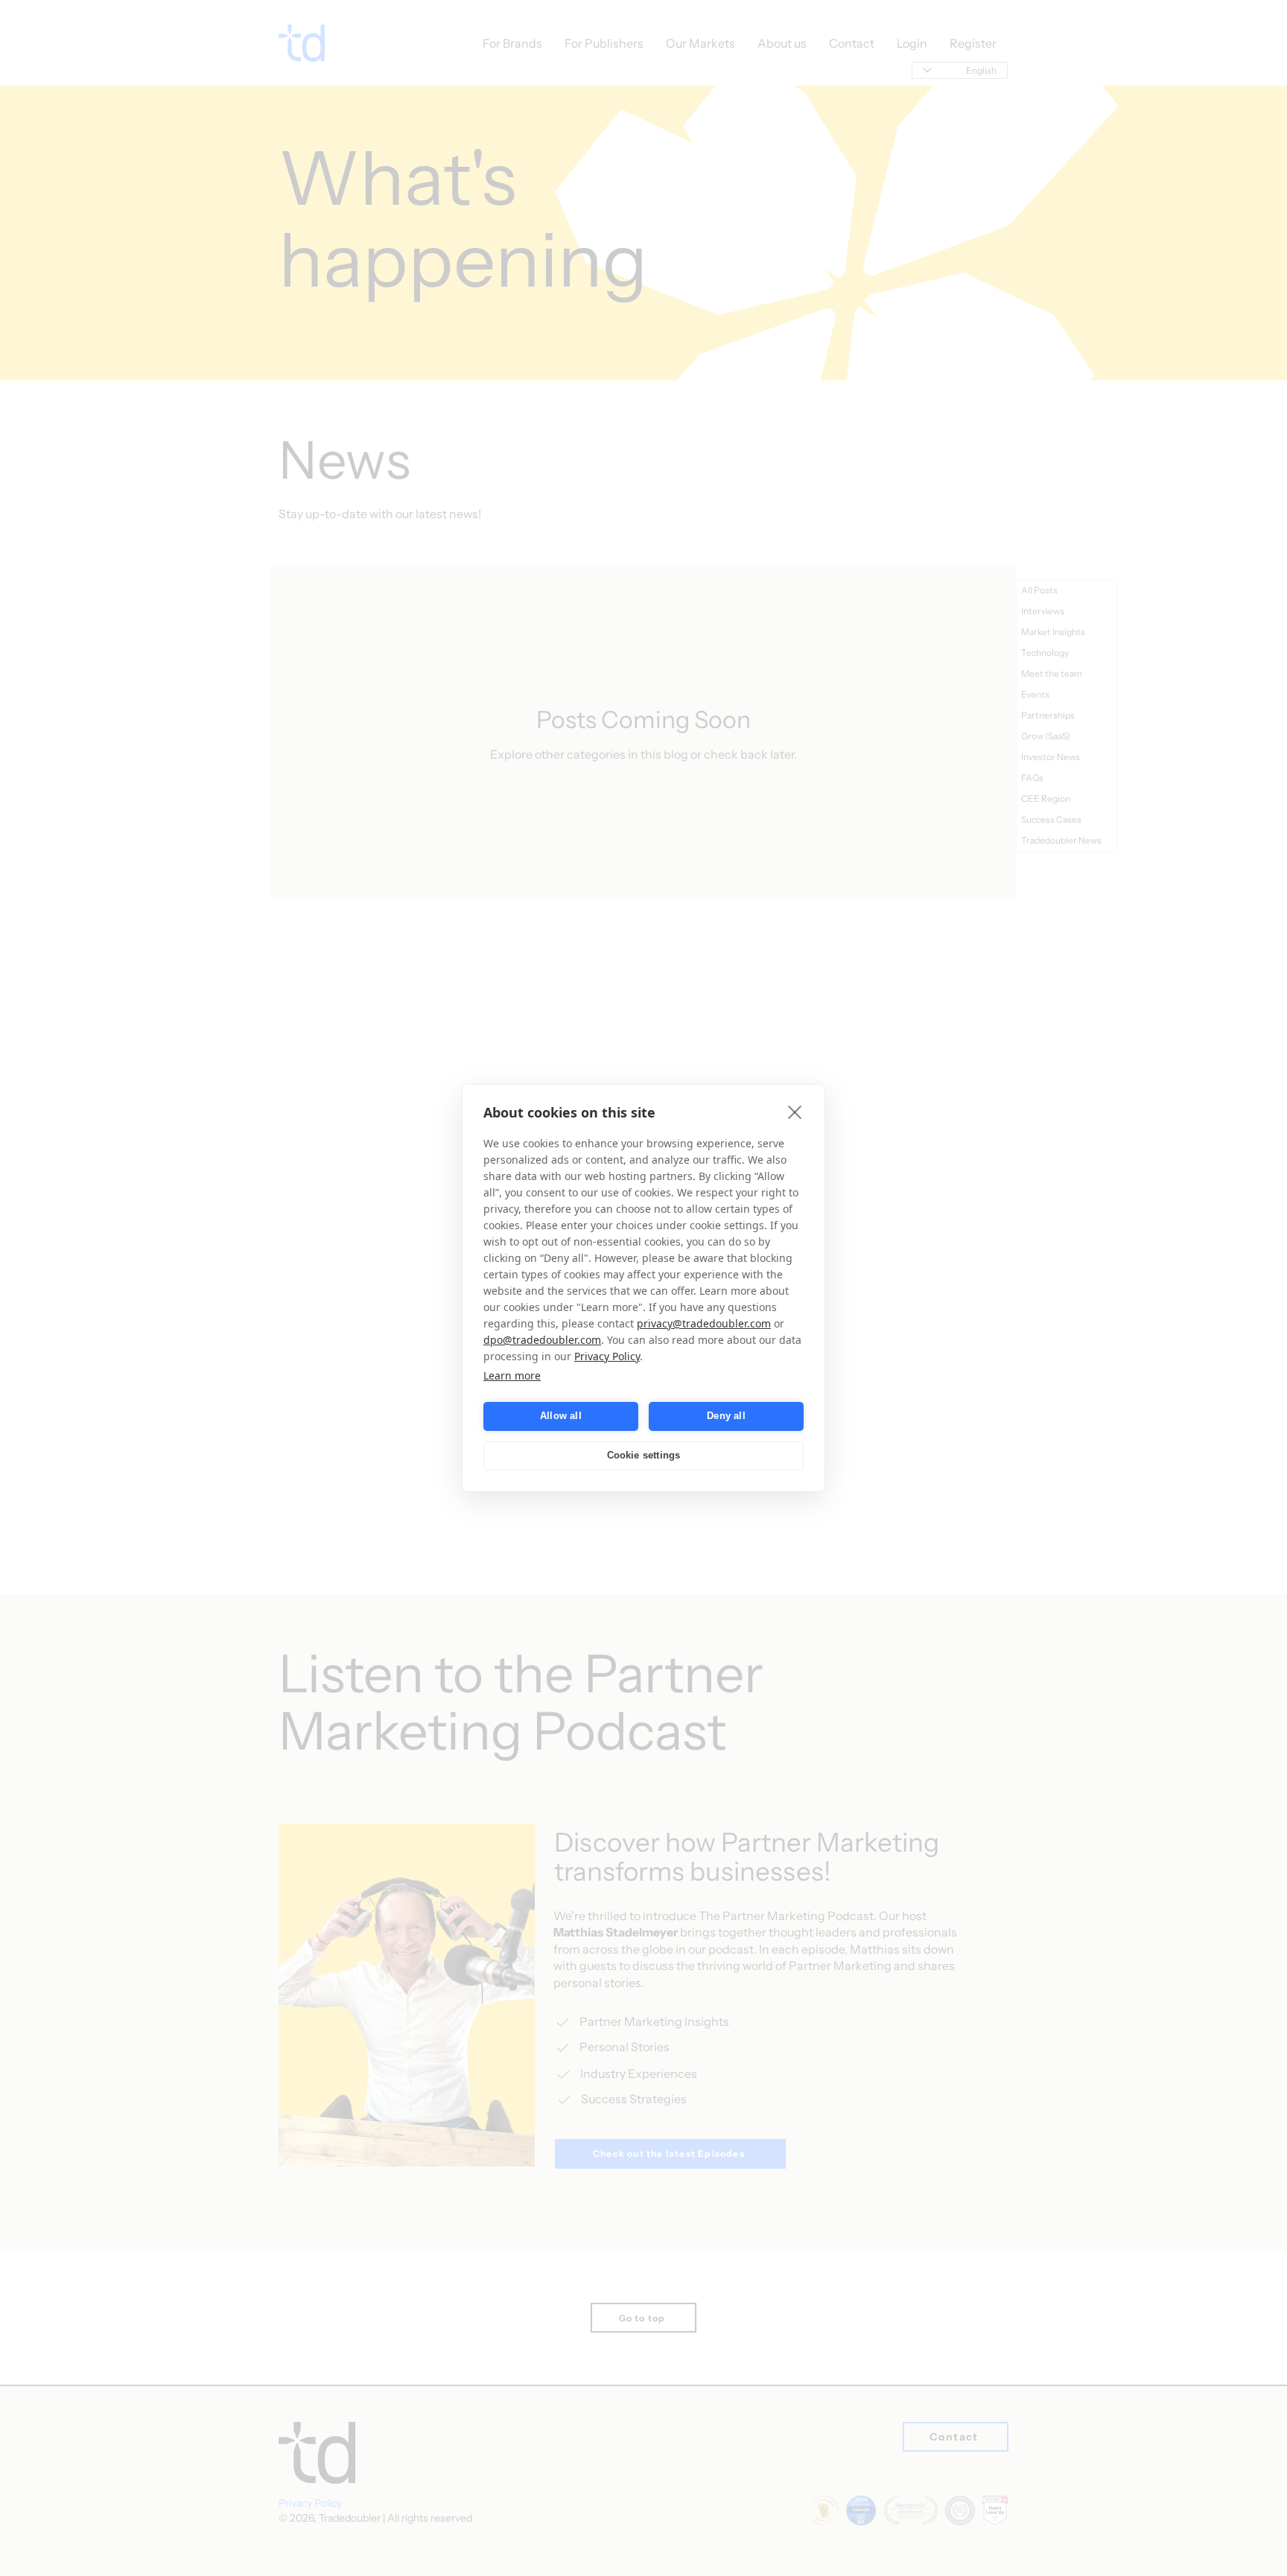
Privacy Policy (607, 1356)
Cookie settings (644, 1456)
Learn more (512, 1375)
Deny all (726, 1416)
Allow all (561, 1416)
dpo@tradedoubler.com (542, 1340)
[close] (795, 1112)
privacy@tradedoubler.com (704, 1323)
